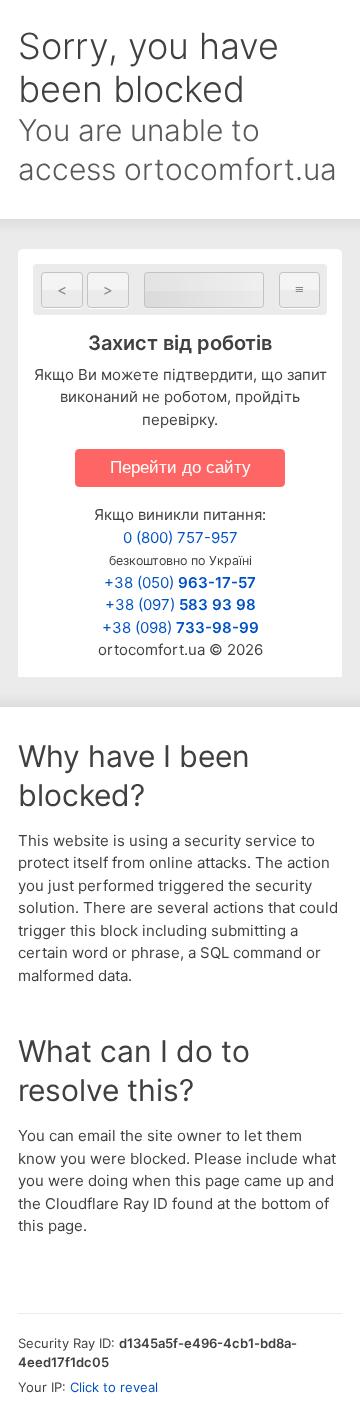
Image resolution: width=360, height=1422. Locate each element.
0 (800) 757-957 (180, 537)
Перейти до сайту (180, 467)
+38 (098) (180, 627)
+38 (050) (180, 582)
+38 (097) (180, 604)
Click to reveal (114, 1387)
